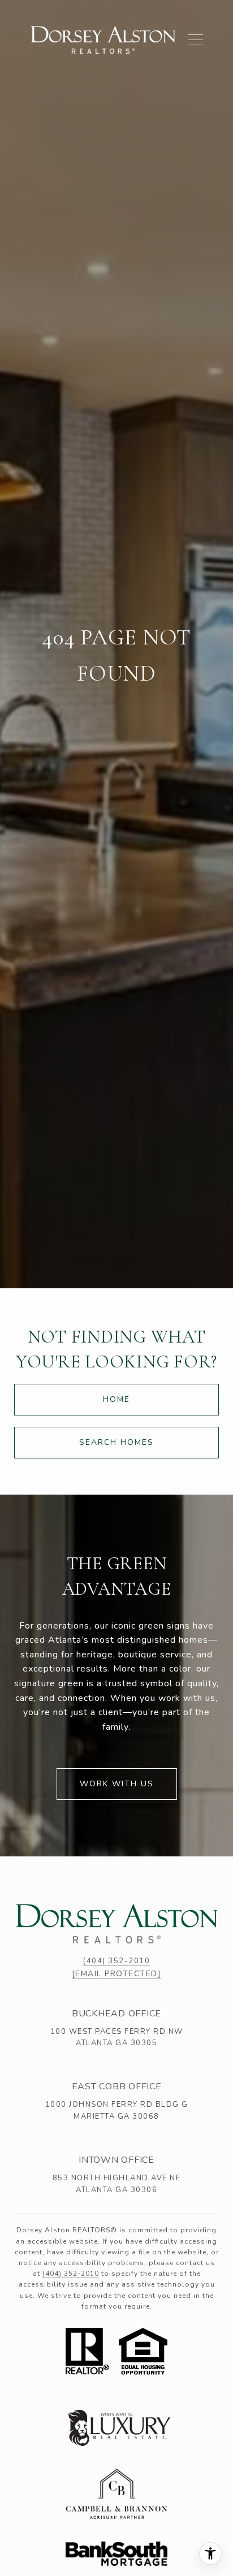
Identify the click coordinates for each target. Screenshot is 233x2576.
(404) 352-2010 (116, 1961)
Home (116, 1399)
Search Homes (116, 1442)
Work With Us (117, 1784)
